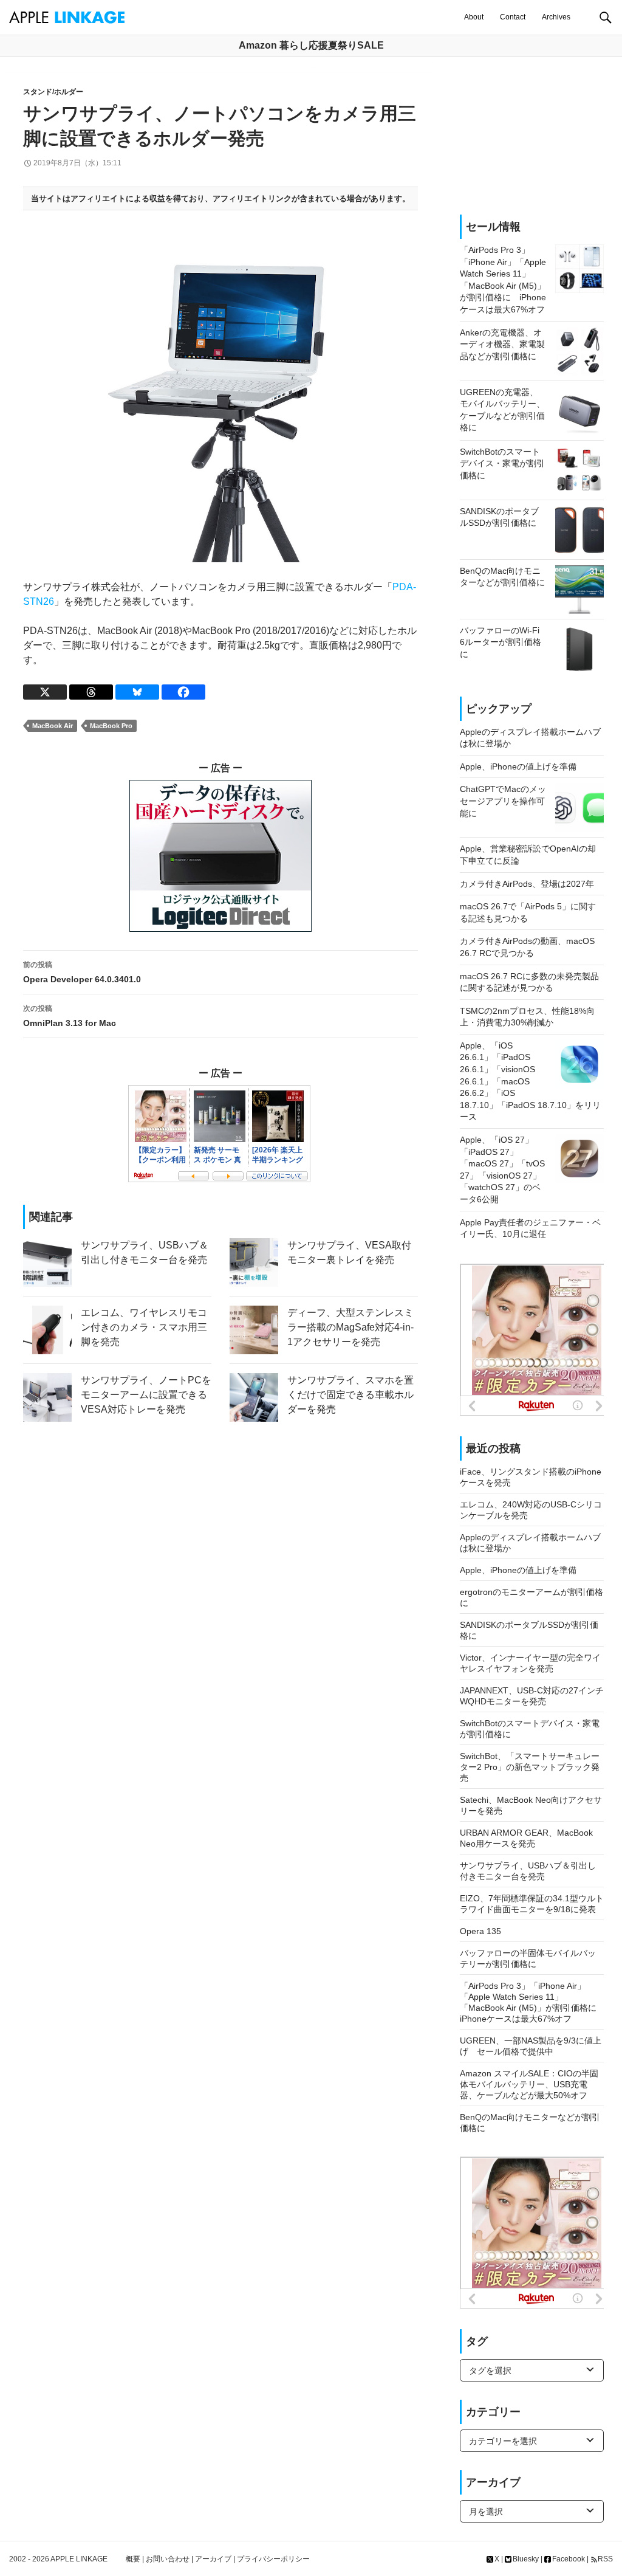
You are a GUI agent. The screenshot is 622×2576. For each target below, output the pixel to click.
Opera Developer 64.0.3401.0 (82, 972)
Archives (556, 17)
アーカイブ (213, 2559)
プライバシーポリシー (273, 2559)
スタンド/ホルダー (53, 92)
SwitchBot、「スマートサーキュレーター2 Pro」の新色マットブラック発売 (530, 1767)
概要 (133, 2559)
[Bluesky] (137, 692)
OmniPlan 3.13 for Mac (70, 1016)
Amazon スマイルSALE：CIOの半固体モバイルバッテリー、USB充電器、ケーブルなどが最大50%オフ (529, 2084)
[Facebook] (183, 692)
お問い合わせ (168, 2559)
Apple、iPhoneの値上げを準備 (518, 1570)
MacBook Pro (111, 726)
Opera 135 (480, 1931)
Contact (513, 17)
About (474, 17)
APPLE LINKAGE (79, 2559)
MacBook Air (53, 726)
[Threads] (91, 692)
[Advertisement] (532, 136)
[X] (45, 692)
